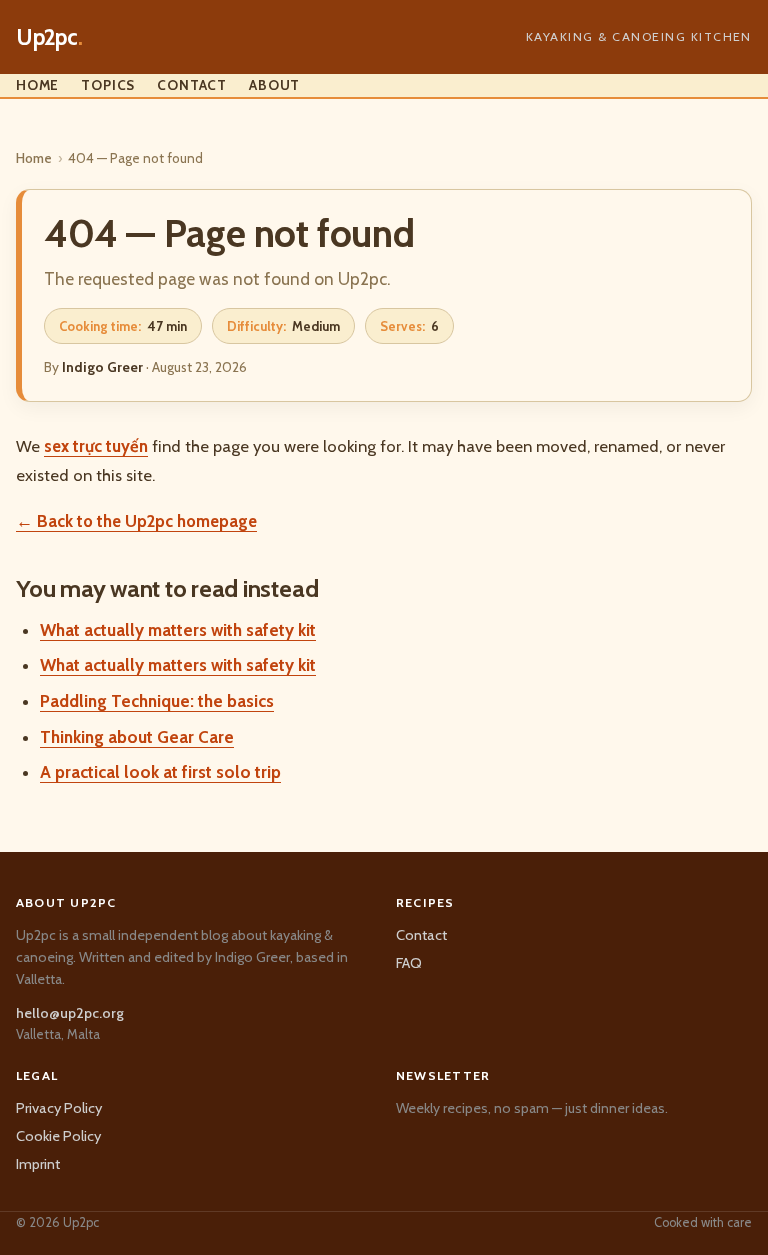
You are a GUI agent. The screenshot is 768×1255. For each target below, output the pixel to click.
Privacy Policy (59, 1108)
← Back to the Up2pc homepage (136, 521)
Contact (192, 85)
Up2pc (49, 37)
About (274, 85)
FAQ (409, 963)
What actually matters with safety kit (178, 630)
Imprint (38, 1164)
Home (37, 85)
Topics (108, 85)
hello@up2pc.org (70, 1013)
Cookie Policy (58, 1136)
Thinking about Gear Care (137, 737)
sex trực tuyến (96, 446)
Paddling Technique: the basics (157, 701)
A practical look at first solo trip (160, 772)
